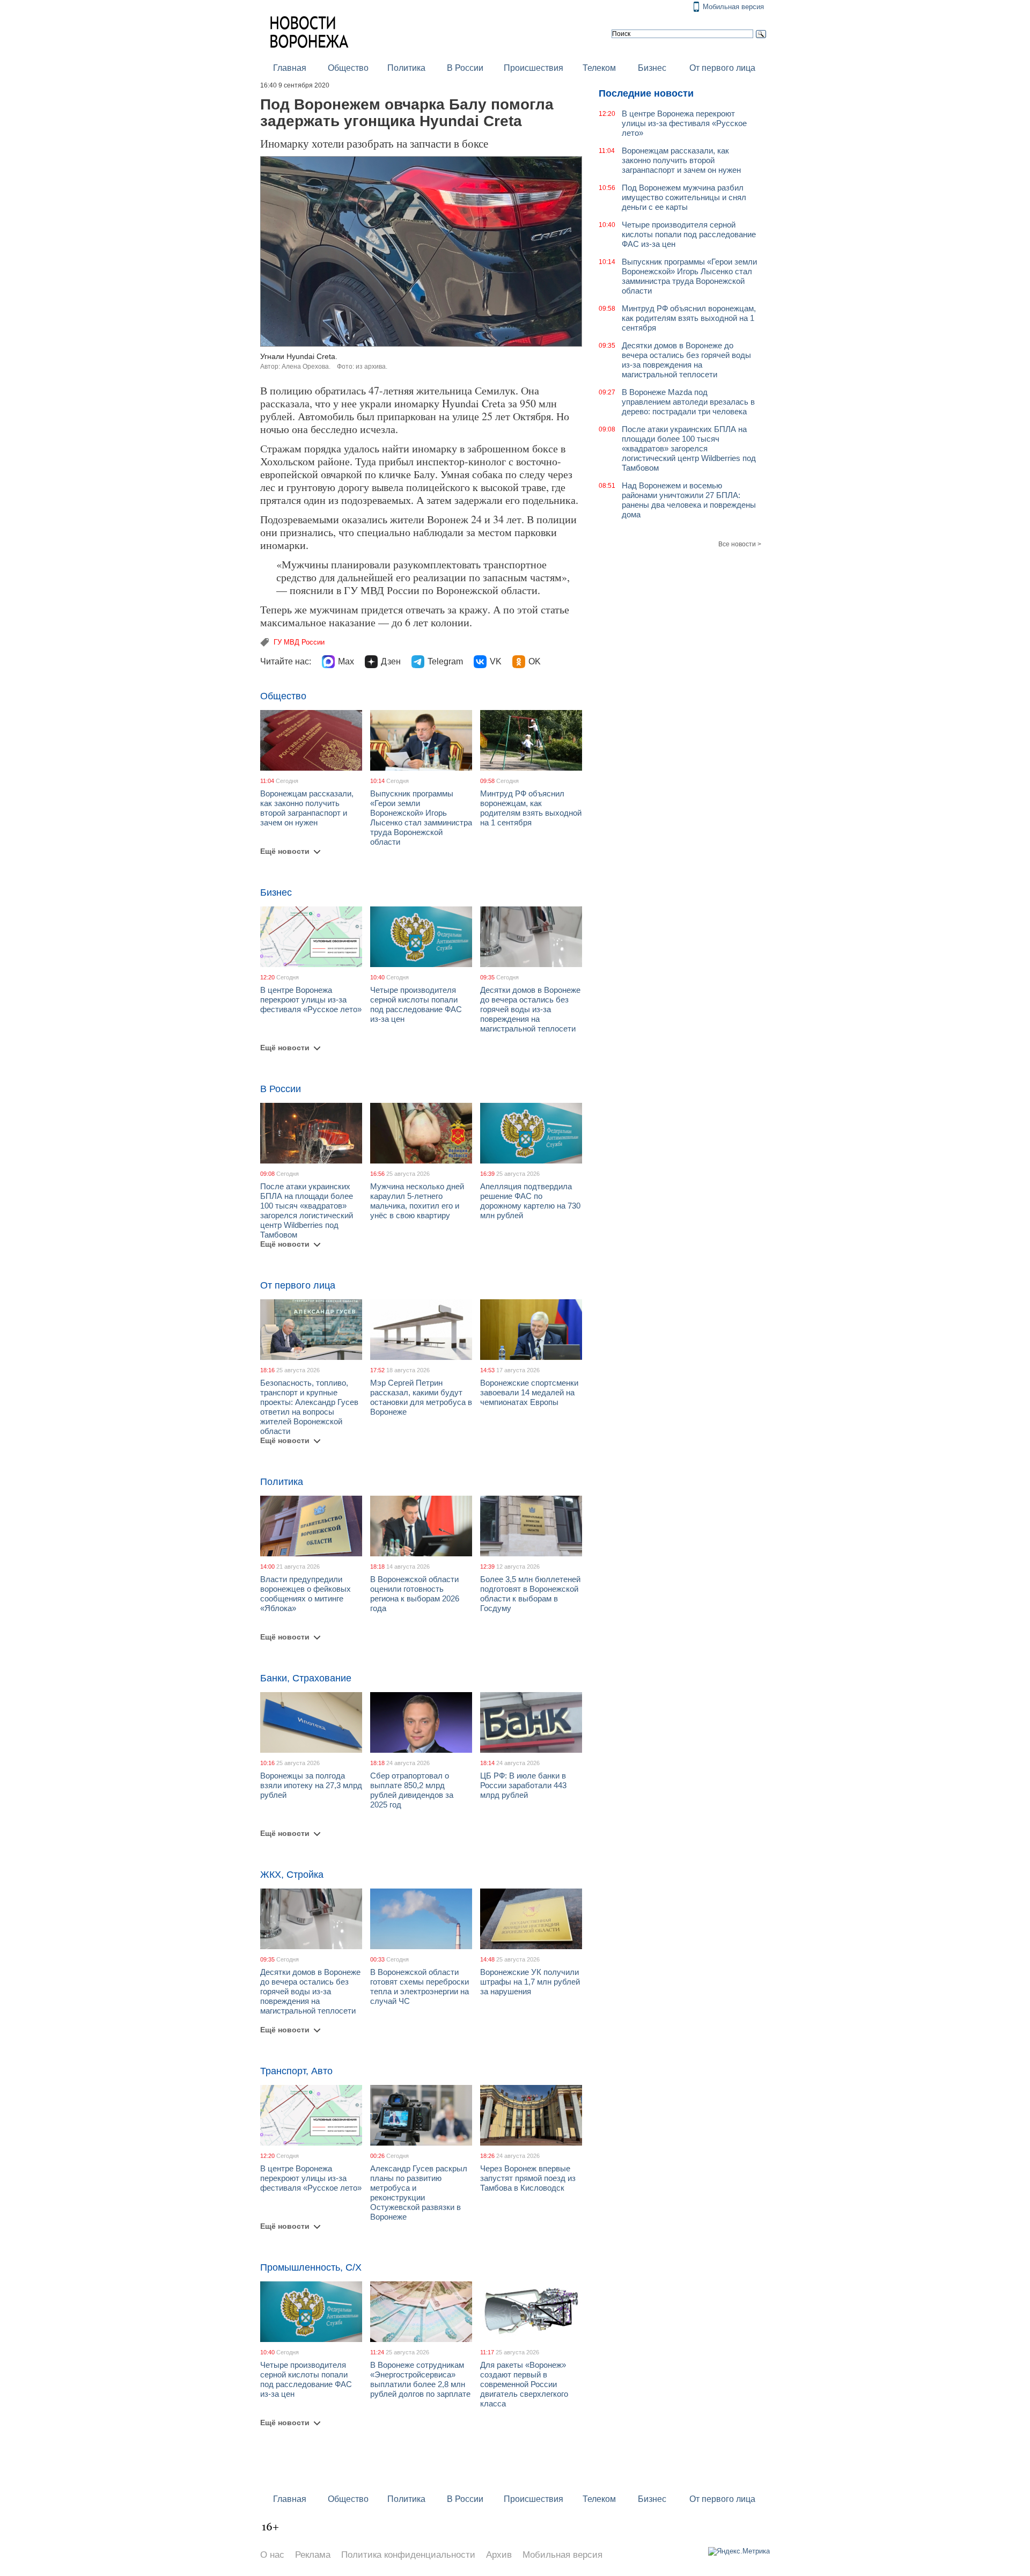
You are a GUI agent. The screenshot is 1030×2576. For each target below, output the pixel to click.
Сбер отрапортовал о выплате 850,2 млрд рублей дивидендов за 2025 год (412, 1790)
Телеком (599, 68)
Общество (348, 68)
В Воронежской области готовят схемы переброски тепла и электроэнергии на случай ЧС (420, 1986)
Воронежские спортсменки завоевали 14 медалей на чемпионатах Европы (529, 1392)
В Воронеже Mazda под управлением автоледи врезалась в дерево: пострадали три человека (688, 402)
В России (465, 68)
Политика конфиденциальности (408, 2555)
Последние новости (646, 93)
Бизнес (652, 68)
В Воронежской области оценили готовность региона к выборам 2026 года (415, 1594)
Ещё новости (285, 851)
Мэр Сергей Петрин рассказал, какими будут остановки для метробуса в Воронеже (421, 1397)
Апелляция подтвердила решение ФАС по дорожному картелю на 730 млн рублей (530, 1201)
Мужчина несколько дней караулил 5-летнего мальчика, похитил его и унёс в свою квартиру (417, 1201)
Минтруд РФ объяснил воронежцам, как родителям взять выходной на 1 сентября (531, 808)
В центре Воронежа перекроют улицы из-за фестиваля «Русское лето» (311, 1000)
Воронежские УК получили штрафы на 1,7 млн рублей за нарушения (530, 1982)
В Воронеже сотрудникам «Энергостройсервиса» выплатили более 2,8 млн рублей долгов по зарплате (420, 2379)
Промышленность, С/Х (311, 2267)
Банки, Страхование (306, 1678)
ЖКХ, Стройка (292, 1875)
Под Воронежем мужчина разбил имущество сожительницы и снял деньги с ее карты (684, 197)
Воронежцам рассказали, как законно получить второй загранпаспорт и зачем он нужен (307, 808)
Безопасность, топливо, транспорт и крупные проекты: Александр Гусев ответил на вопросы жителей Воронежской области (309, 1407)
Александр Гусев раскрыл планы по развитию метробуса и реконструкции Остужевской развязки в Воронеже (419, 2193)
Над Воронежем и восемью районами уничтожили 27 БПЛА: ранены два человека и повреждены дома (689, 500)
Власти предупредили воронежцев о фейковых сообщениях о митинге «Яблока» (306, 1594)
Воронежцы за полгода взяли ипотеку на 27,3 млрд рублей (311, 1785)
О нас (272, 2555)
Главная (290, 68)
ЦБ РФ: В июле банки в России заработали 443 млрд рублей (523, 1785)
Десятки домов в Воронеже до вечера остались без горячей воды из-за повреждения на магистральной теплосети (530, 1009)
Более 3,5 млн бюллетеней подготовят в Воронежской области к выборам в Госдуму (530, 1594)
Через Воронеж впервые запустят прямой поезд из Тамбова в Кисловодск (528, 2178)
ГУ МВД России (299, 642)
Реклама (313, 2555)
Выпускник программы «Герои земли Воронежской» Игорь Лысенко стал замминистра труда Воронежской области (421, 818)
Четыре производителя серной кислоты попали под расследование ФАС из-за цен (416, 1004)
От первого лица (722, 68)
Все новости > (740, 544)
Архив (499, 2555)
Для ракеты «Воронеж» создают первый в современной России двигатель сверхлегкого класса (524, 2384)
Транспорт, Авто (296, 2071)
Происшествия (534, 68)
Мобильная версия (733, 7)
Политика (406, 68)
